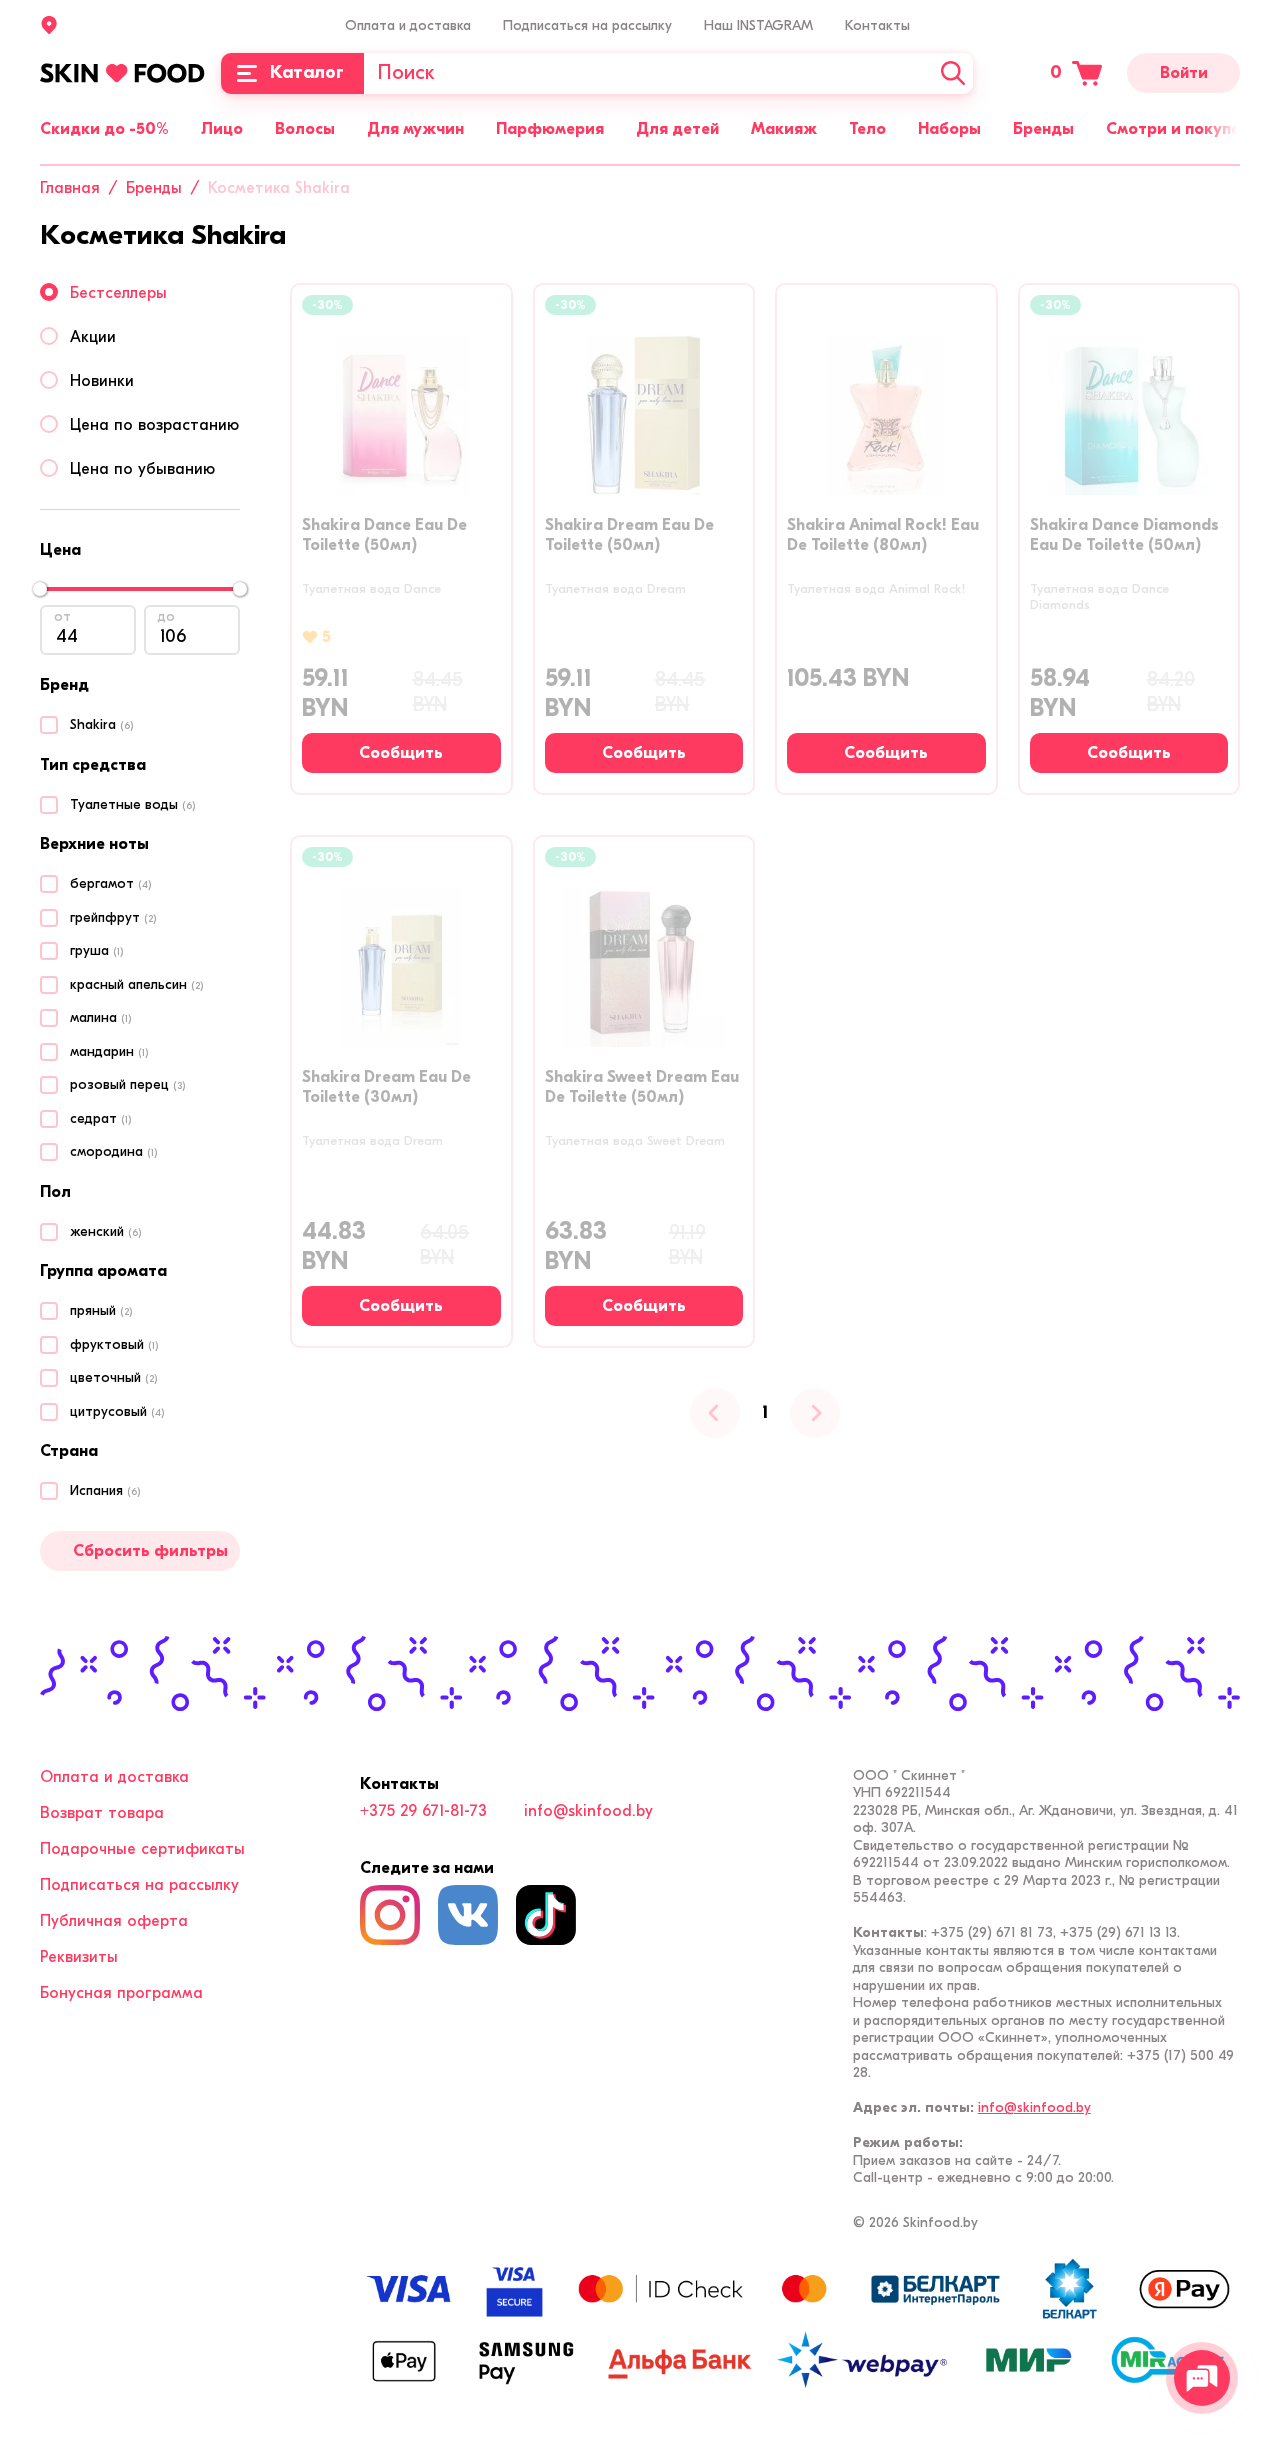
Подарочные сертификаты (142, 1849)
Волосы (305, 129)
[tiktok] (546, 1915)
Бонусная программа (121, 1993)
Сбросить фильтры (150, 1551)
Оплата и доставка (408, 25)
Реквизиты (79, 1957)
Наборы (949, 129)
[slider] (40, 589)
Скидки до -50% (104, 129)
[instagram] (390, 1915)
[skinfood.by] (122, 73)
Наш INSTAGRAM (758, 25)
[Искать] (953, 73)
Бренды (1043, 129)
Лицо (222, 129)
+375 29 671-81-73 (423, 1811)
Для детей (677, 129)
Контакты (877, 25)
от (62, 616)
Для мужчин (415, 129)
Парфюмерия (550, 129)
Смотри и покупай (1178, 129)
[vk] (468, 1915)
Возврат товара (102, 1813)
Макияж (784, 129)
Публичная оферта (114, 1921)
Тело (867, 129)
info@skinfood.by (588, 1811)
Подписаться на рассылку (587, 25)
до (166, 616)
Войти (1184, 73)
